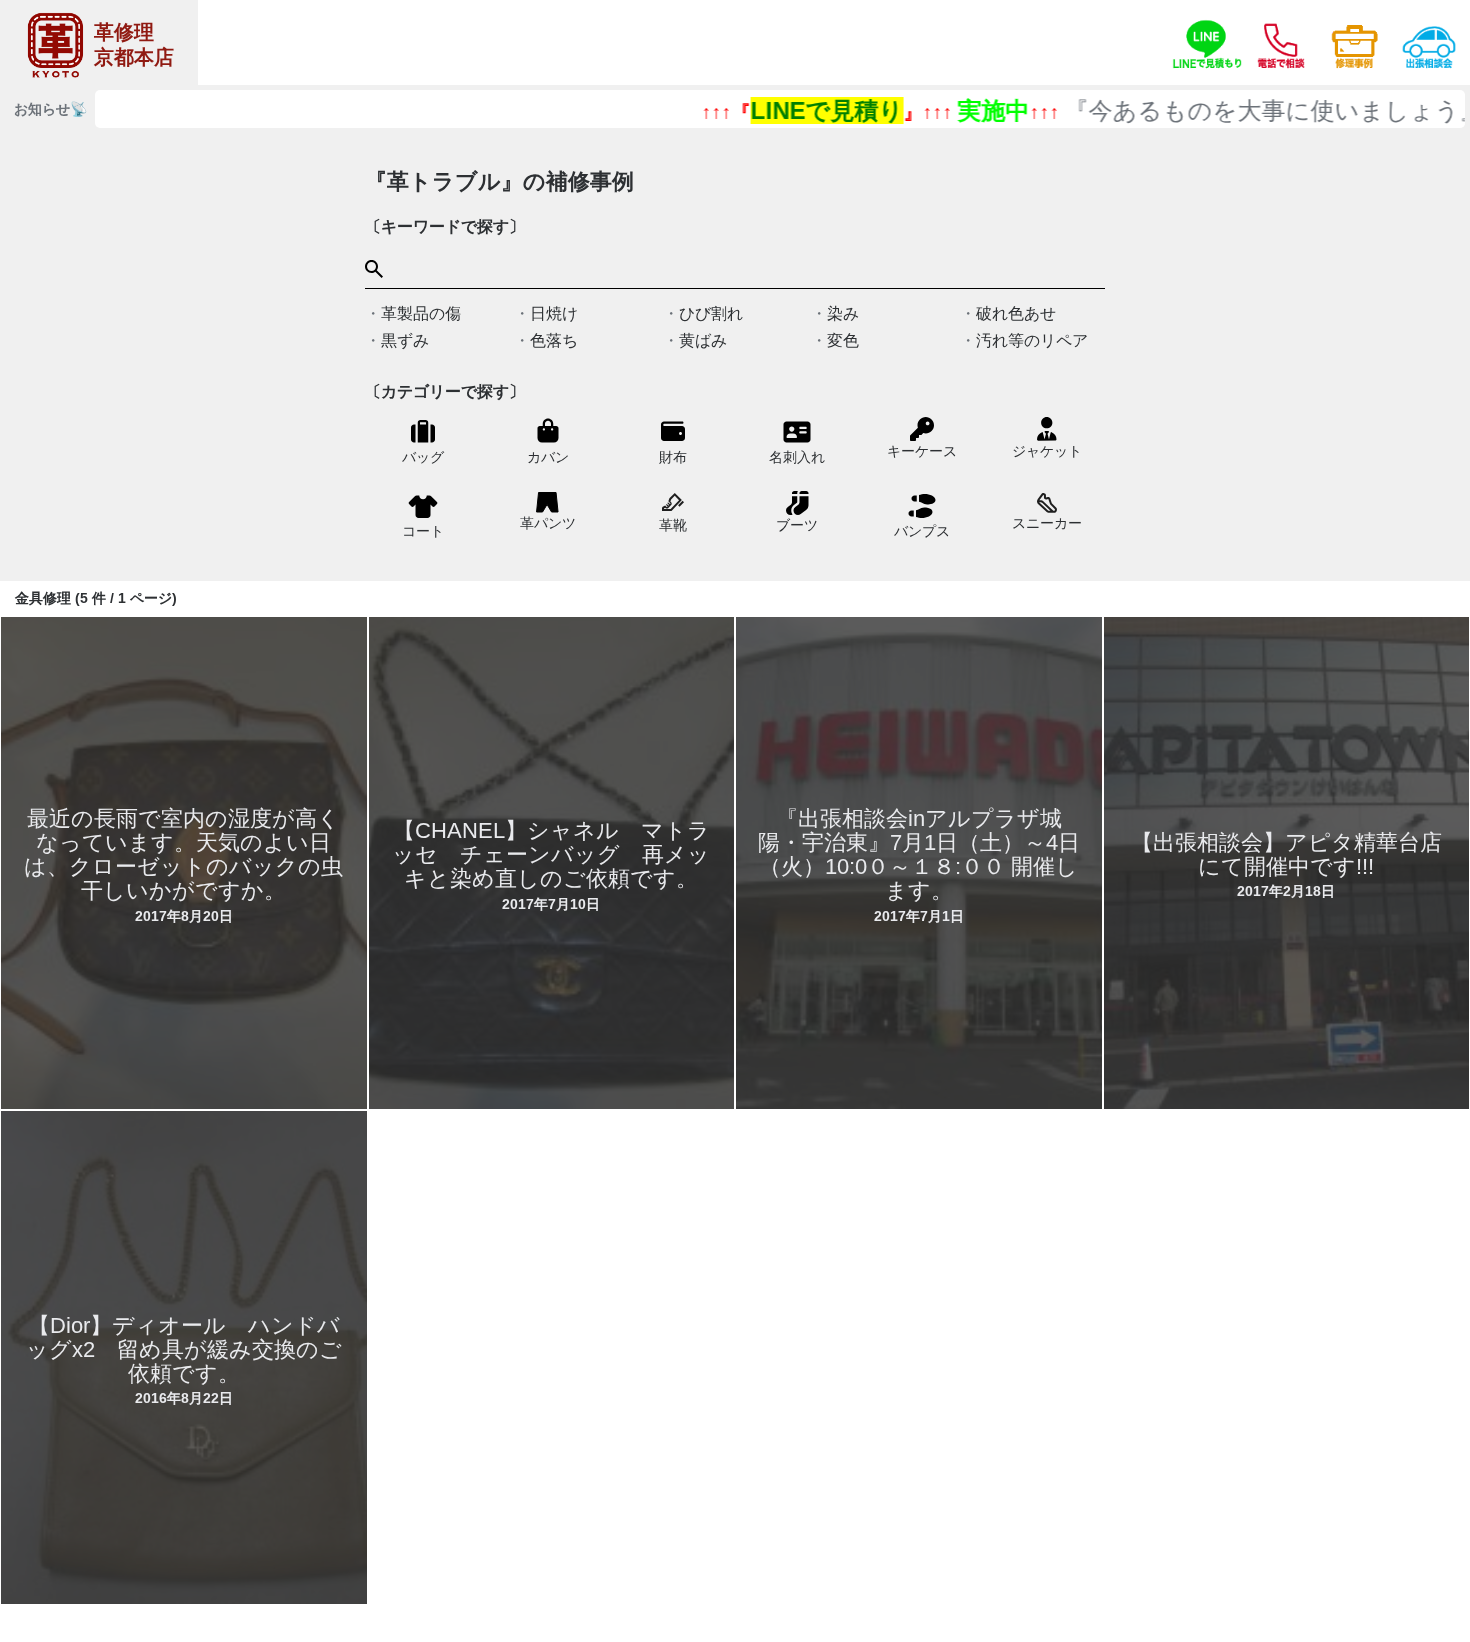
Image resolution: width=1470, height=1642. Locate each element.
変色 (843, 340)
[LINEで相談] (1207, 42)
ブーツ (797, 525)
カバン (548, 457)
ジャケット (1047, 451)
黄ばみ (703, 340)
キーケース (922, 451)
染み (843, 313)
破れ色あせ (1016, 313)
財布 (673, 457)
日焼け (554, 313)
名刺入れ (797, 457)
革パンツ (548, 523)
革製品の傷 (421, 313)
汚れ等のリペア (1032, 340)
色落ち (554, 340)
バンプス (922, 531)
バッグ (423, 457)
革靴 (673, 525)
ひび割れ (711, 313)
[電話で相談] (1281, 42)
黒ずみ (405, 340)
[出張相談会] (1429, 42)
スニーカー (1047, 522)
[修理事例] (1355, 42)
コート (423, 531)
